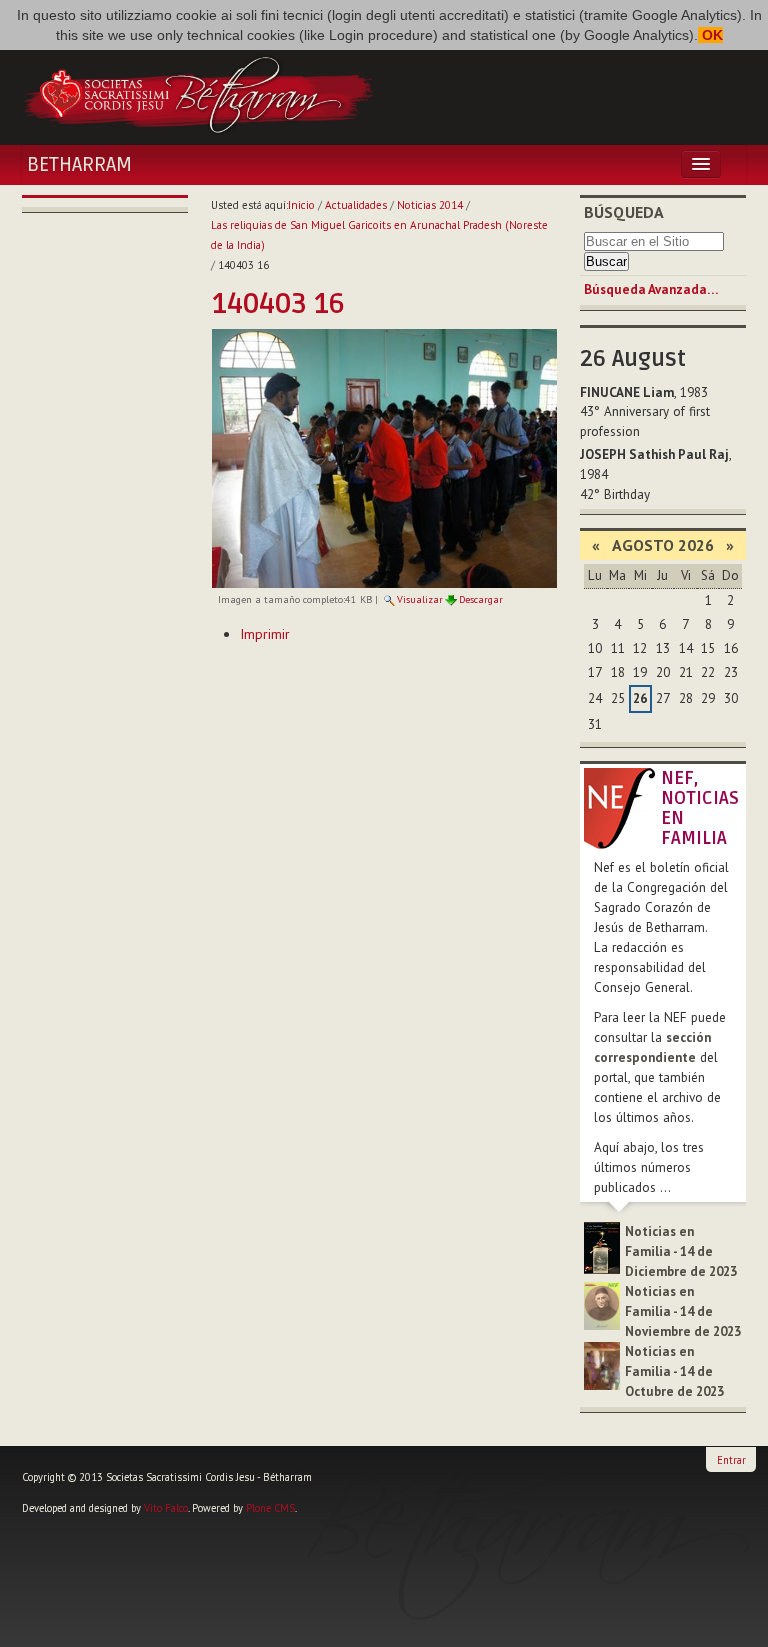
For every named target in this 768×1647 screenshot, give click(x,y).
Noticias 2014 (430, 205)
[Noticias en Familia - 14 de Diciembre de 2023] (602, 1246)
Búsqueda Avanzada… (651, 289)
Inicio (301, 205)
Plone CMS (270, 1508)
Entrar (731, 1460)
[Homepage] (198, 93)
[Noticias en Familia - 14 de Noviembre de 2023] (602, 1304)
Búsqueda (624, 212)
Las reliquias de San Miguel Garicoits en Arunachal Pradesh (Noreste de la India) (379, 235)
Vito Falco (166, 1508)
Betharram (79, 165)
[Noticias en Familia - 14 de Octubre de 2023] (602, 1364)
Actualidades (356, 205)
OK (710, 35)
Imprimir (265, 634)
